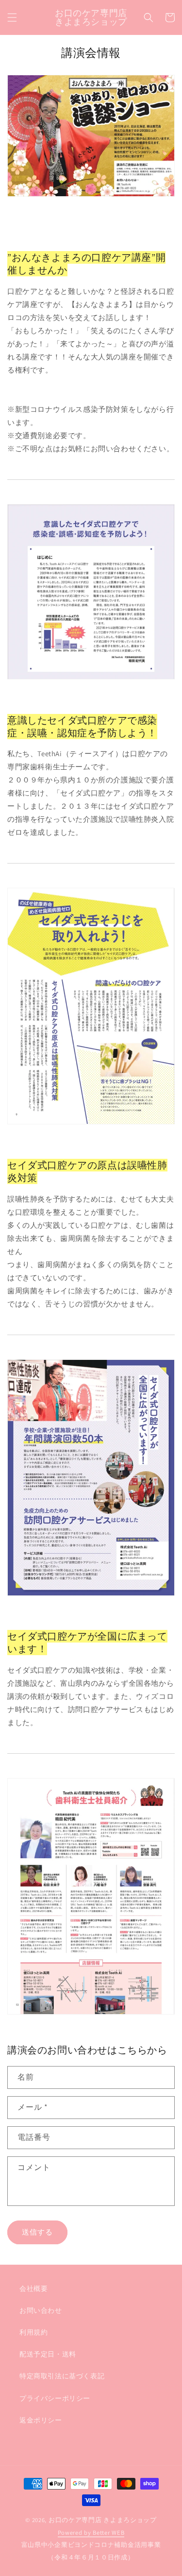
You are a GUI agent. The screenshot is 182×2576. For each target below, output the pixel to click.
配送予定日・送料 (48, 2354)
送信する (37, 2232)
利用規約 (33, 2332)
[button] (12, 17)
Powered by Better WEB (91, 2533)
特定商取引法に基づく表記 (62, 2376)
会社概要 (33, 2288)
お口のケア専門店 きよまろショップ (103, 2520)
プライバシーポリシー (55, 2398)
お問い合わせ (41, 2310)
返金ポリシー (41, 2420)
